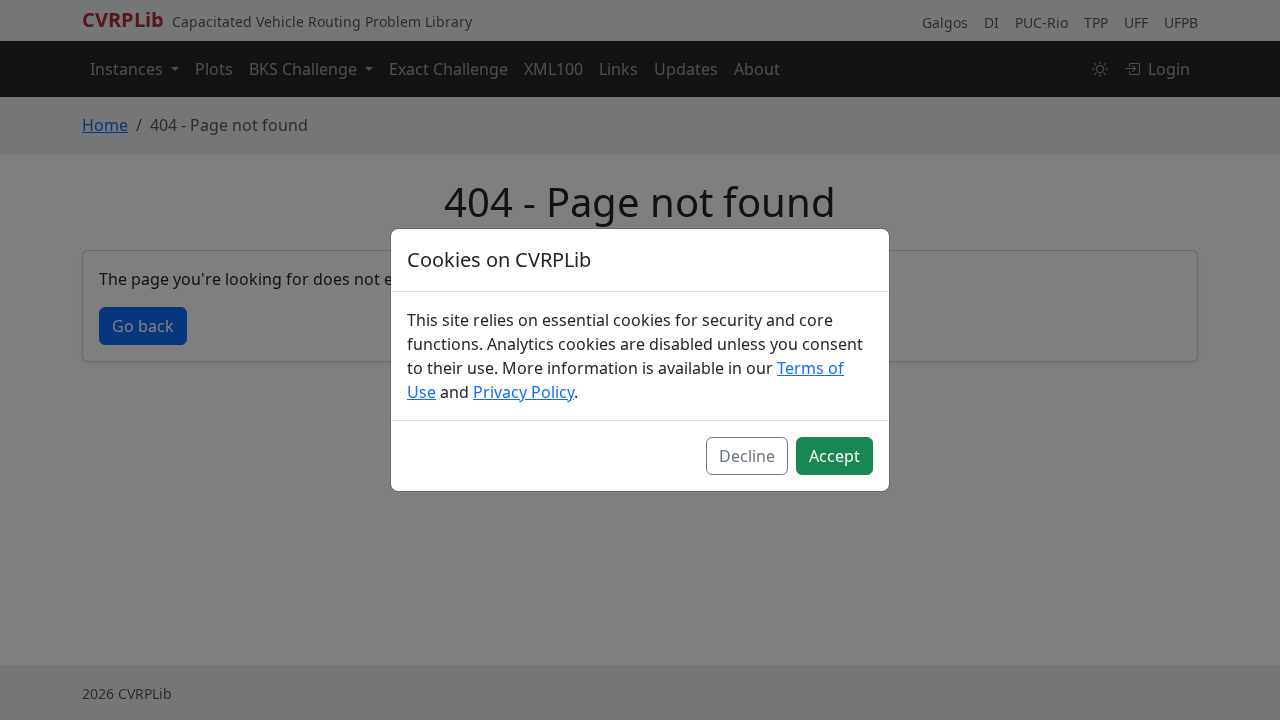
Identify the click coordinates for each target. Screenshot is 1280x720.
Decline (747, 456)
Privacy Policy (523, 392)
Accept (834, 456)
